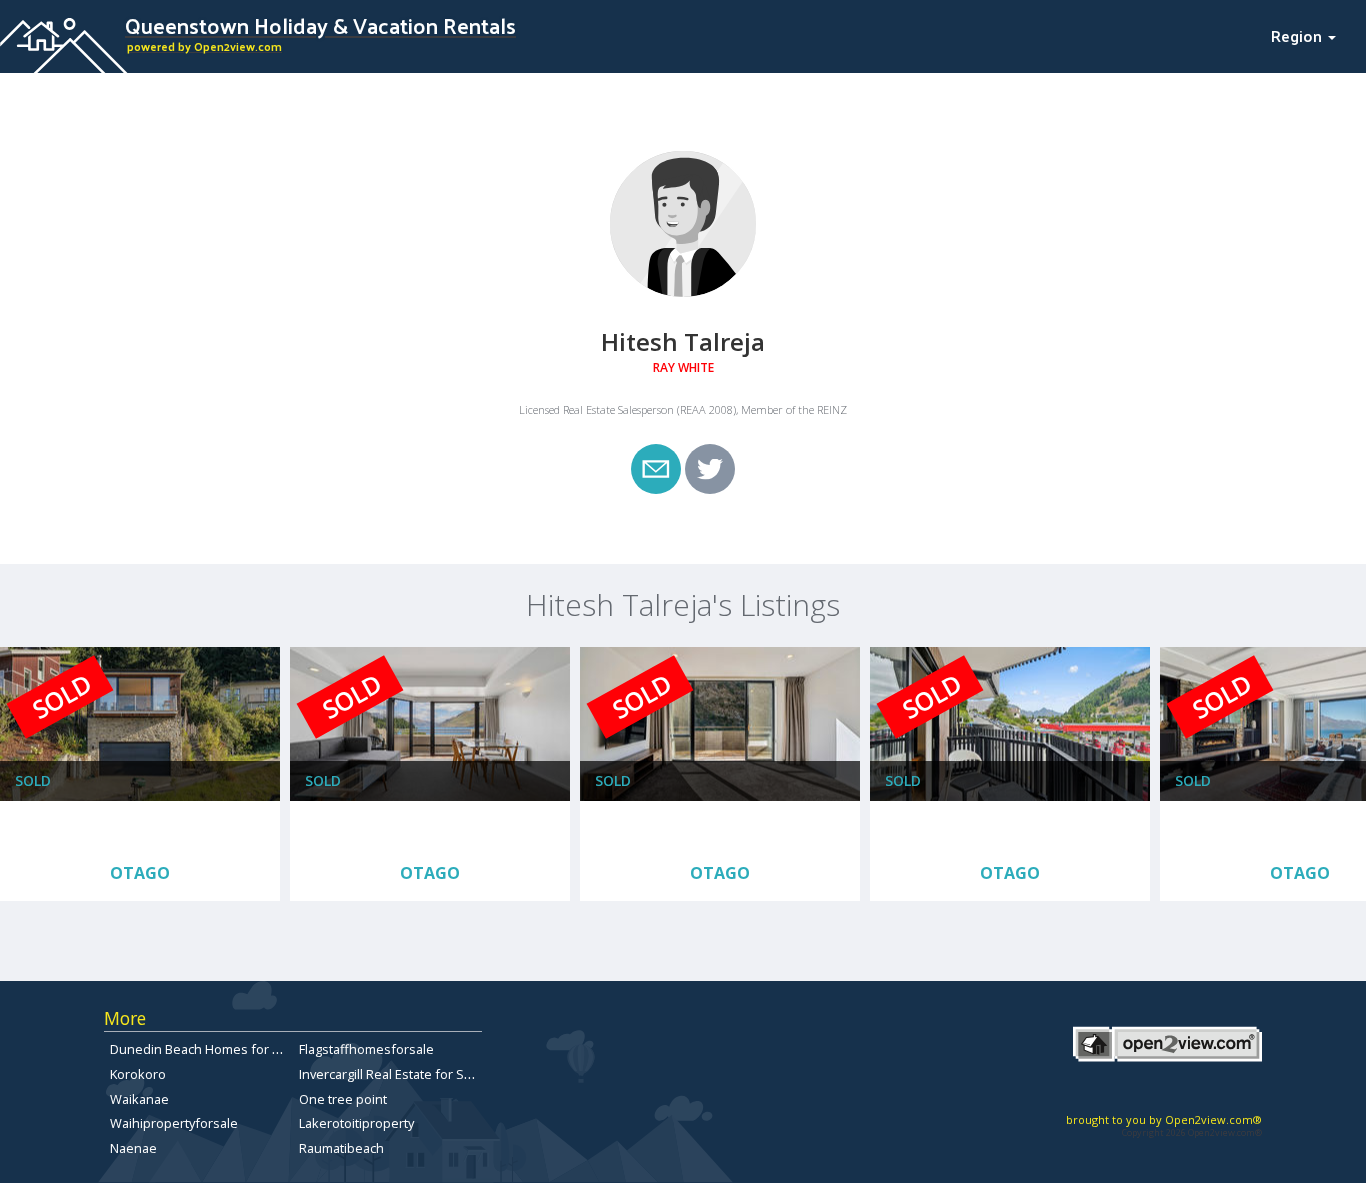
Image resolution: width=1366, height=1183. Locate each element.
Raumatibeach (341, 1148)
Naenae (133, 1148)
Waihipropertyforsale (174, 1123)
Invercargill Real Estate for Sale (390, 1074)
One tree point (343, 1099)
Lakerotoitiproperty (356, 1123)
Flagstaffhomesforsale (366, 1049)
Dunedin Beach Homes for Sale (204, 1049)
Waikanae (139, 1099)
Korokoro (138, 1074)
